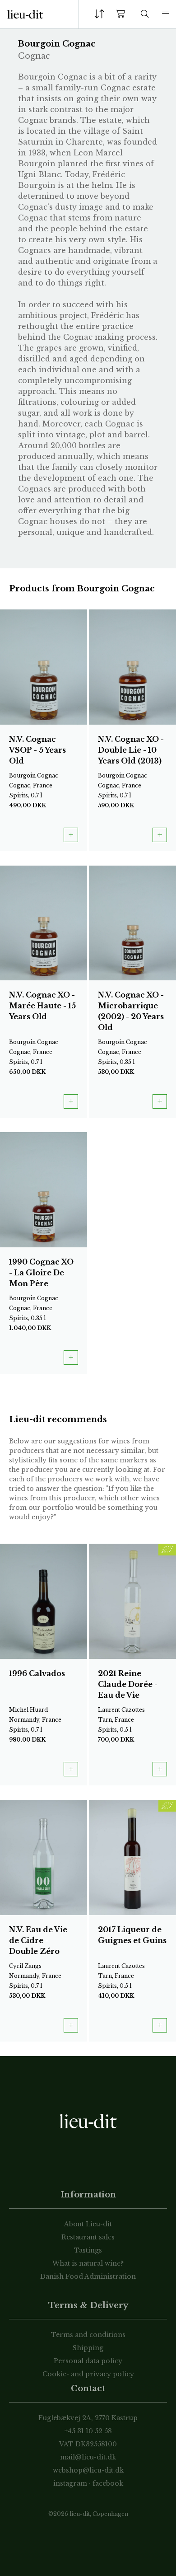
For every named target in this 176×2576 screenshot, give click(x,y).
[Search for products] (145, 14)
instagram (70, 2483)
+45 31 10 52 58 (88, 2431)
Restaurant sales (88, 2237)
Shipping (88, 2348)
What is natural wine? (88, 2263)
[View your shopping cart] (122, 14)
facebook (108, 2483)
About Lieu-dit (88, 2224)
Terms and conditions (88, 2335)
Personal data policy (88, 2361)
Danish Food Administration (88, 2276)
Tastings (88, 2250)
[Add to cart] (71, 835)
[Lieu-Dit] (25, 14)
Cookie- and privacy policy (88, 2374)
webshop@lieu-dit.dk (88, 2470)
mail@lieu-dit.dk (88, 2457)
